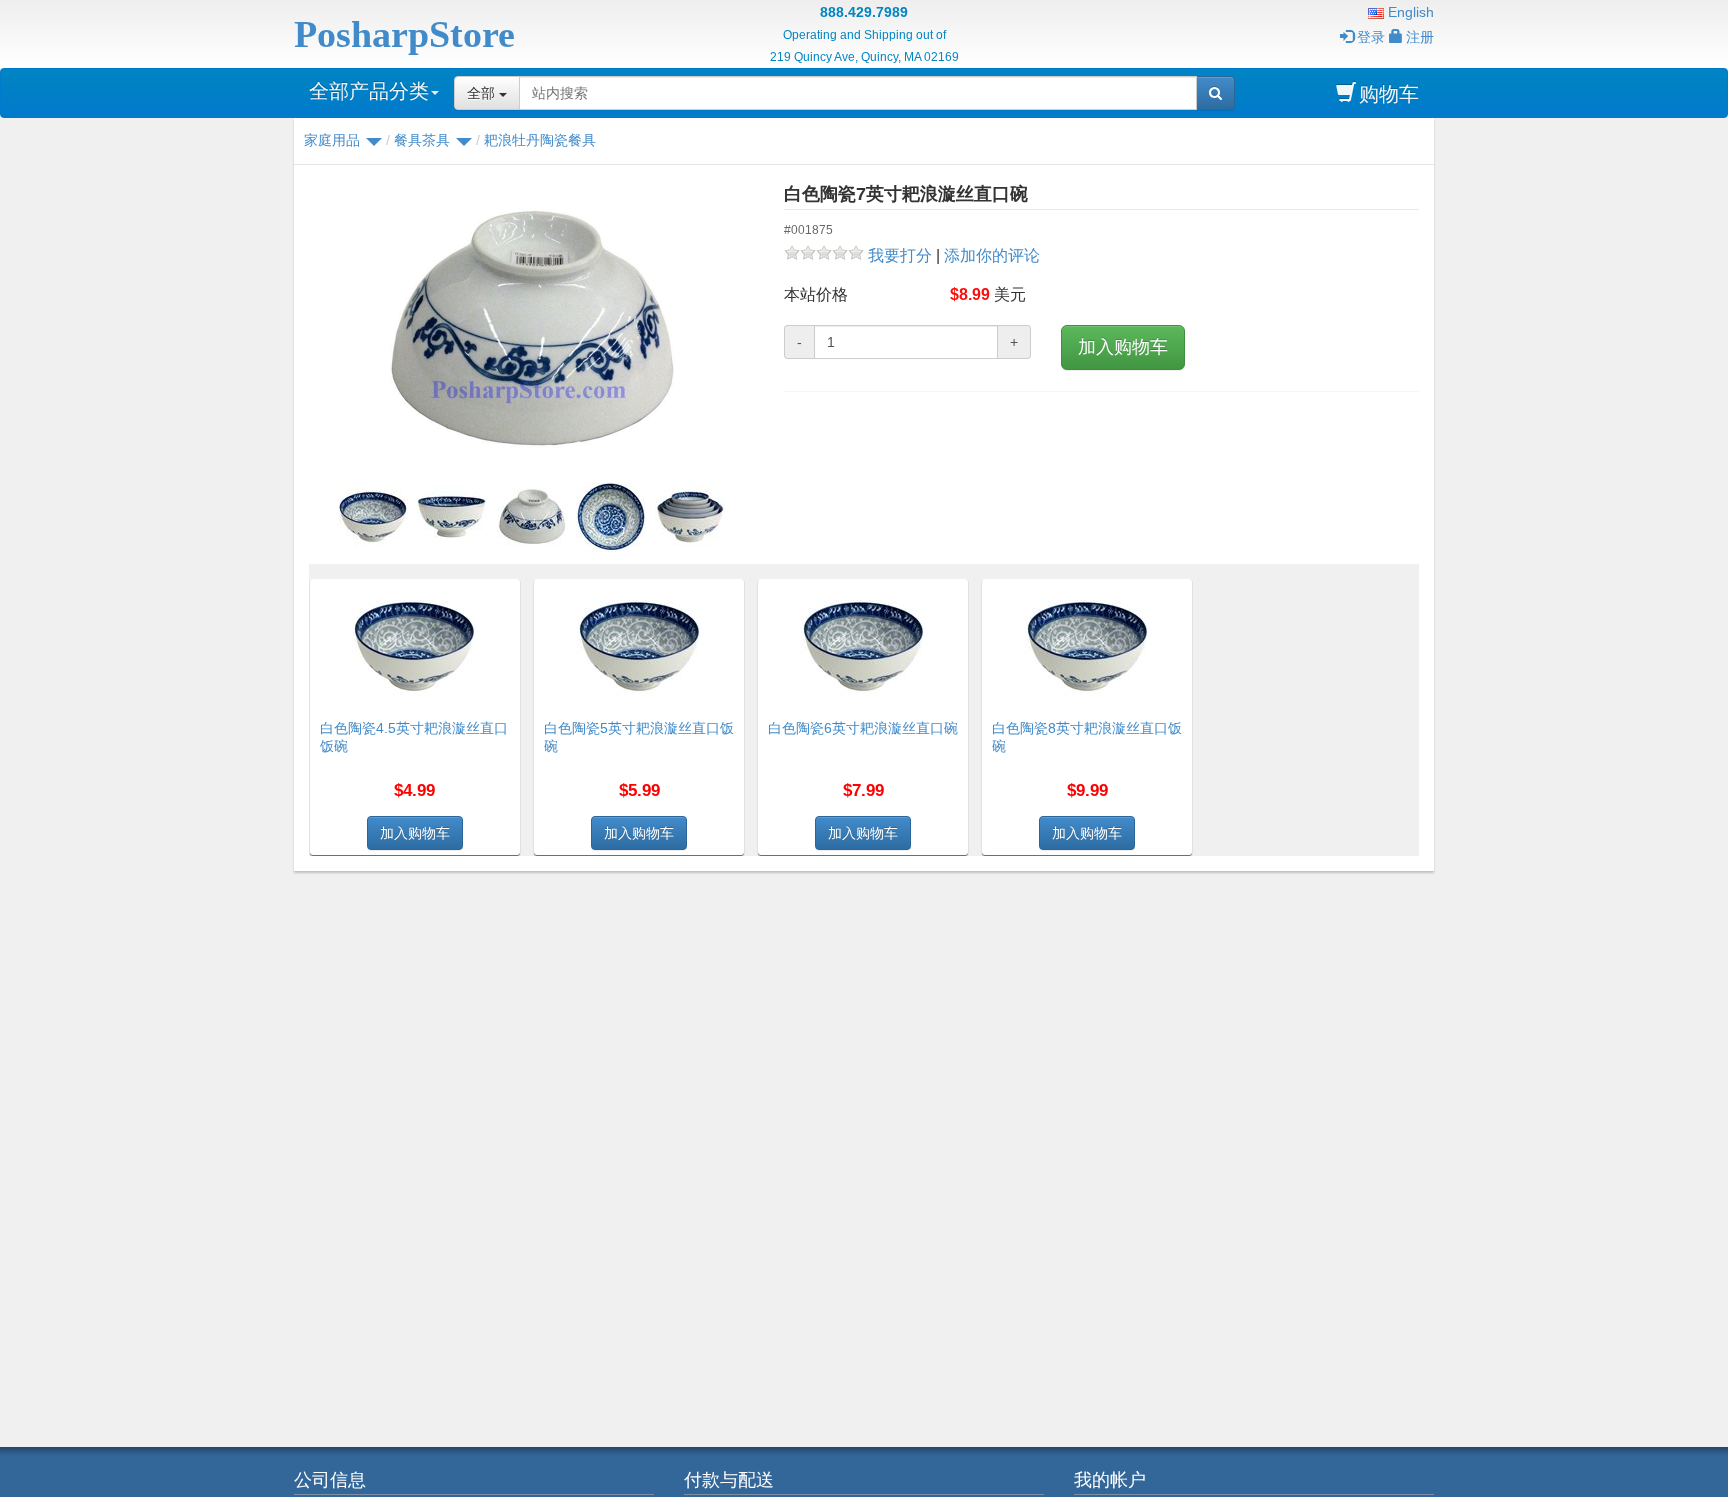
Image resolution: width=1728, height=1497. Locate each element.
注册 (1420, 37)
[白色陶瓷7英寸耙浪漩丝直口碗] (531, 330)
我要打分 (900, 255)
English (1409, 12)
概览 (498, 591)
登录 (1371, 37)
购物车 (1389, 94)
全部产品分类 (369, 91)
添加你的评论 (992, 255)
